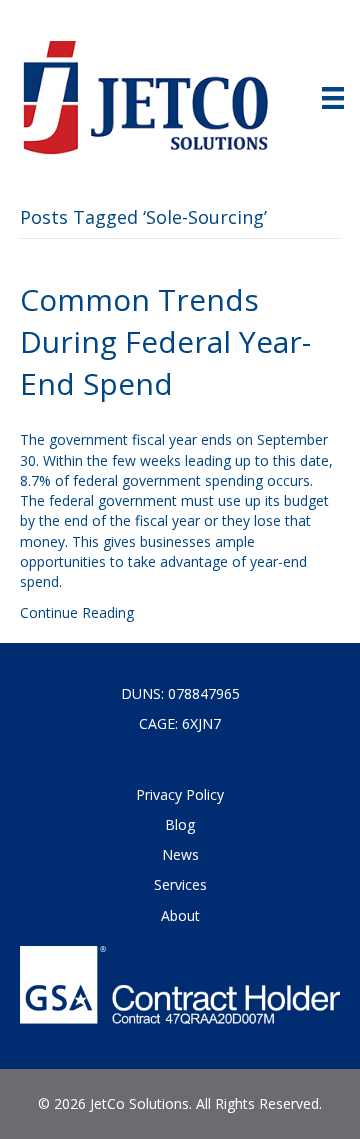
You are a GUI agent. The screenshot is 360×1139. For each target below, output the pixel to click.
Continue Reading (77, 612)
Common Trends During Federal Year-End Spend (165, 341)
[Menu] (333, 98)
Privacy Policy (180, 794)
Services (180, 884)
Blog (180, 824)
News (180, 854)
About (180, 915)
